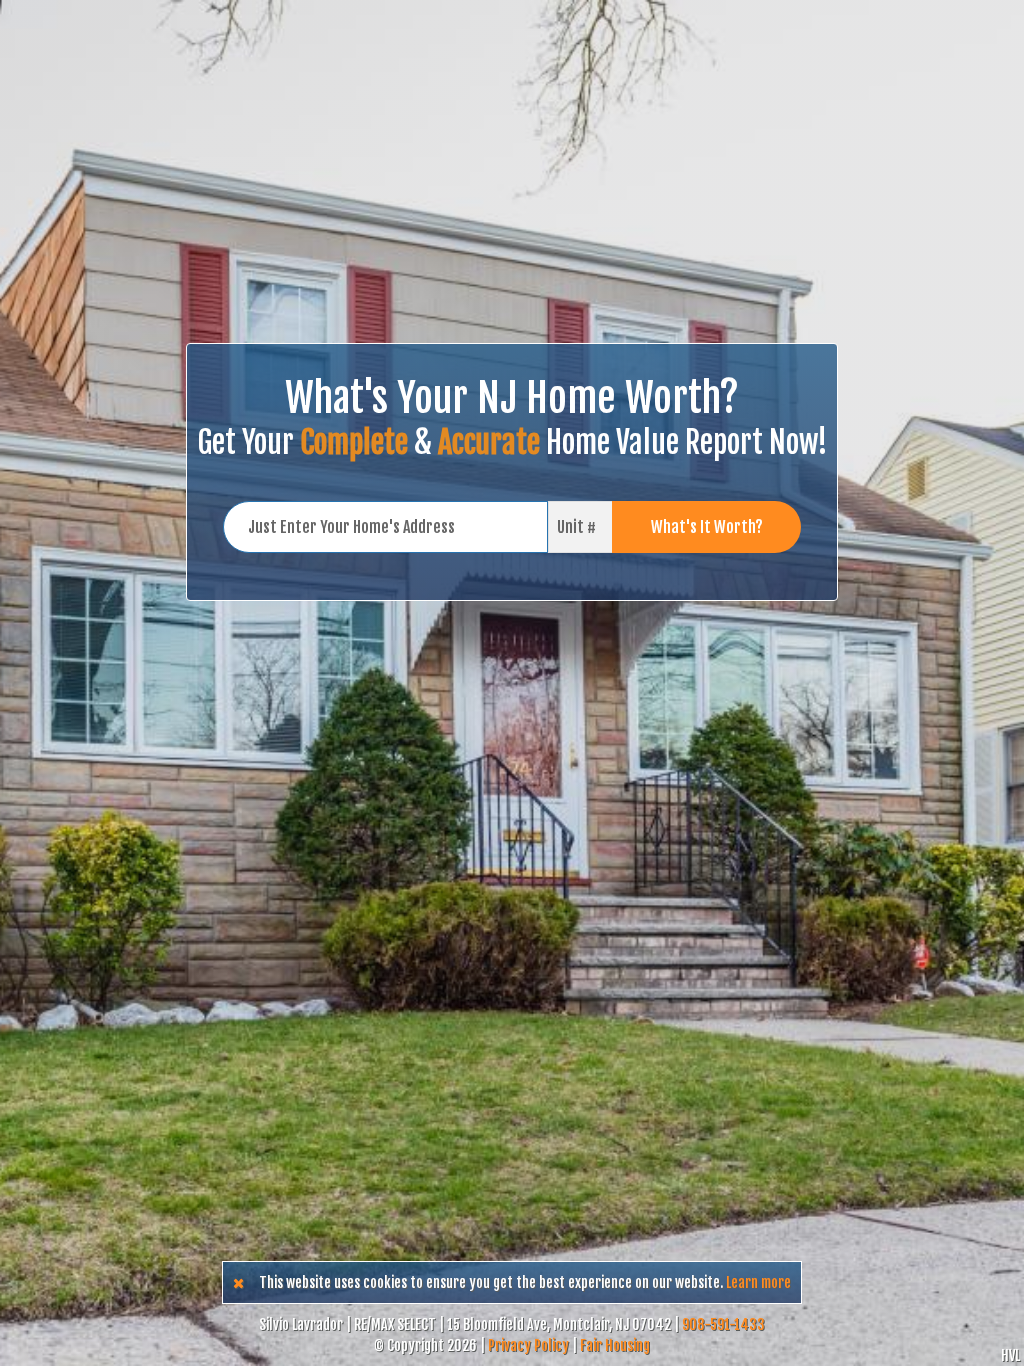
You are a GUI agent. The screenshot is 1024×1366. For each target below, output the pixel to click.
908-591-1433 (723, 1324)
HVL (1010, 1355)
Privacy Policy (528, 1345)
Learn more (758, 1282)
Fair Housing (615, 1345)
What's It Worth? (707, 527)
